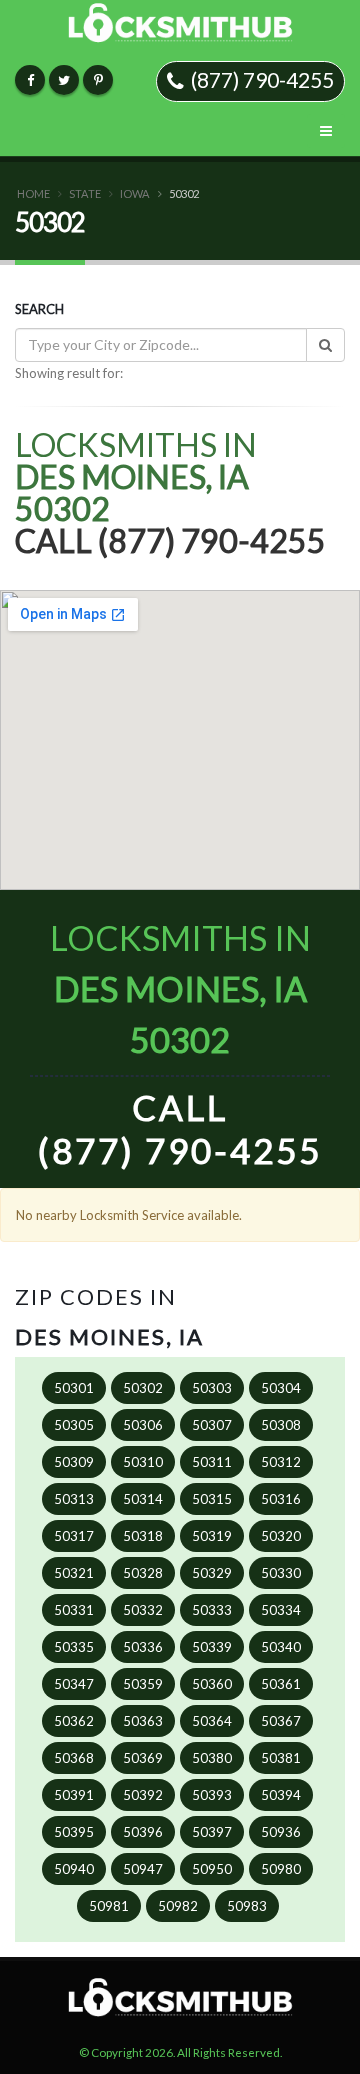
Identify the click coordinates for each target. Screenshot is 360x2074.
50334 (281, 1610)
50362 (74, 1721)
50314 (143, 1499)
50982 (178, 1906)
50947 (143, 1869)
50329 (212, 1573)
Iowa (135, 193)
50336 (143, 1647)
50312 (281, 1462)
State (85, 193)
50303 (212, 1388)
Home (33, 193)
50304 (281, 1388)
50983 (247, 1906)
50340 (281, 1647)
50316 (281, 1499)
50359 (143, 1684)
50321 (74, 1573)
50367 (281, 1721)
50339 (212, 1647)
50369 (143, 1758)
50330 (281, 1573)
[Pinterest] (98, 80)
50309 (74, 1462)
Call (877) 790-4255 (170, 540)
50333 (212, 1610)
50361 (281, 1684)
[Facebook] (30, 80)
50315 (212, 1499)
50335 (74, 1647)
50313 (74, 1499)
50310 (143, 1462)
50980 (281, 1869)
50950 (212, 1869)
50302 (143, 1388)
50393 (212, 1795)
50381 (281, 1758)
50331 (74, 1610)
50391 (74, 1795)
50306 (143, 1425)
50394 (281, 1795)
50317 (74, 1536)
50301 (74, 1388)
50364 (212, 1721)
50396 (143, 1832)
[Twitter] (64, 80)
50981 (109, 1906)
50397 (212, 1832)
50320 (281, 1536)
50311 (212, 1462)
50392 (143, 1795)
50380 (212, 1758)
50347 (74, 1684)
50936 (281, 1832)
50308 (281, 1425)
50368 (74, 1758)
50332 (143, 1610)
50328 (143, 1573)
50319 (212, 1536)
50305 (74, 1425)
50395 (74, 1832)
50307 (212, 1425)
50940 (74, 1869)
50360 (212, 1684)
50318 (143, 1536)
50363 (143, 1721)
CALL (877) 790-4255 (180, 1128)
